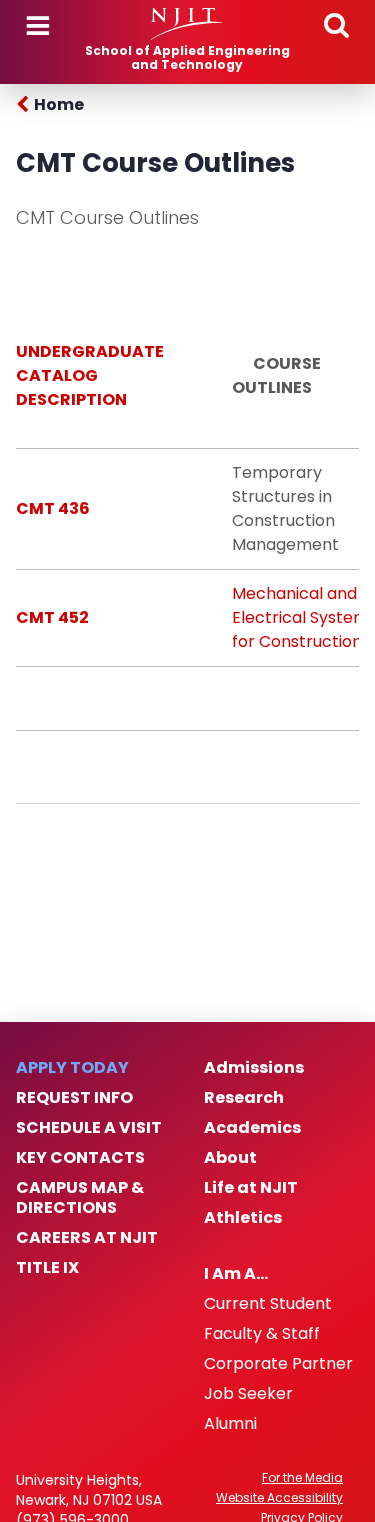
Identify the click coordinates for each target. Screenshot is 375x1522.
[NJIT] (187, 24)
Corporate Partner (278, 1364)
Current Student (268, 1304)
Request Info (74, 1098)
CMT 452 (52, 617)
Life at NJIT (251, 1188)
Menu (38, 26)
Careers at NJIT (87, 1238)
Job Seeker (248, 1394)
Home (59, 104)
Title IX (47, 1268)
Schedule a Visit (89, 1128)
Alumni (230, 1424)
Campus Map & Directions (80, 1198)
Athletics (243, 1218)
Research (244, 1098)
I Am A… (236, 1274)
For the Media (302, 1478)
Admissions (254, 1068)
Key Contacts (80, 1158)
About (230, 1158)
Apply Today (72, 1068)
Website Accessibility (279, 1498)
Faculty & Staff (262, 1334)
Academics (252, 1128)
